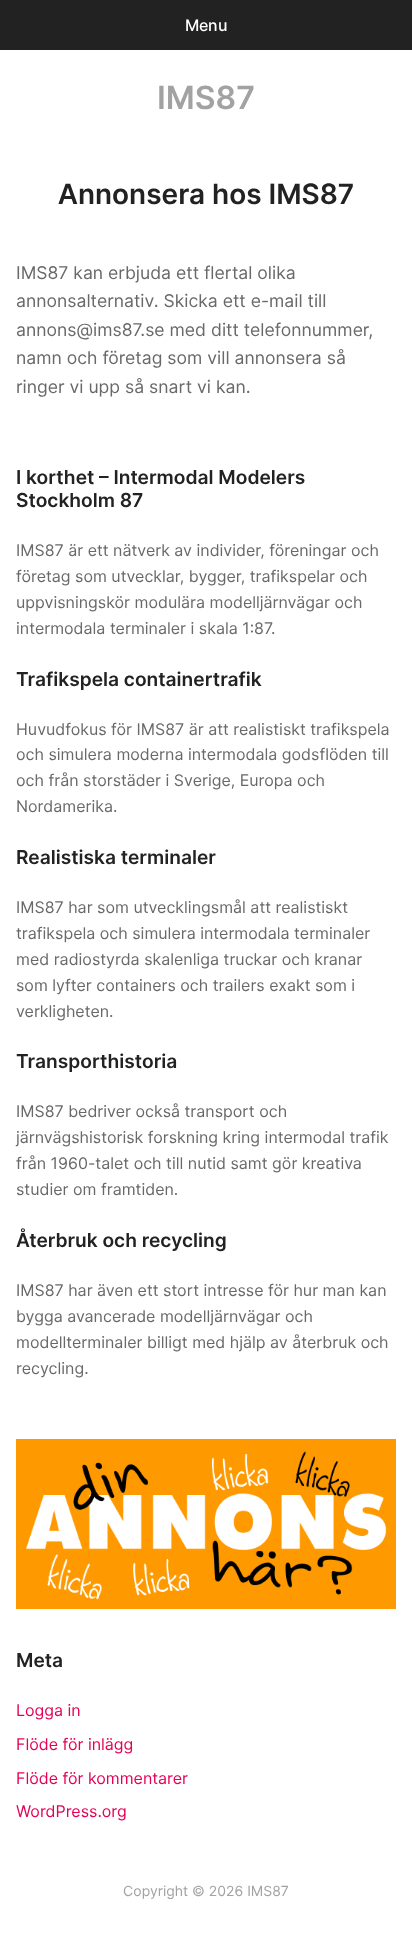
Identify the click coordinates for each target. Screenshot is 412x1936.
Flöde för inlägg (74, 1744)
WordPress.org (71, 1811)
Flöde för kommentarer (102, 1778)
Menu (206, 25)
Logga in (48, 1710)
